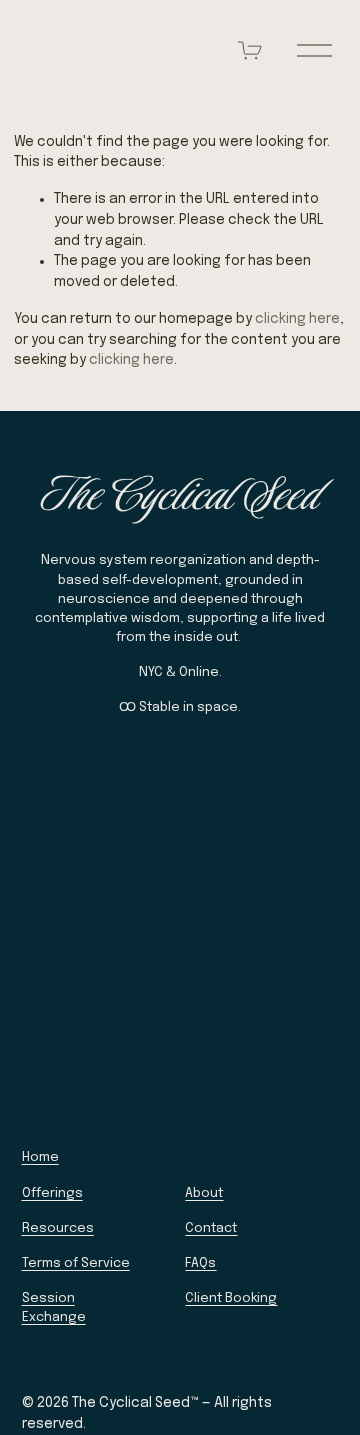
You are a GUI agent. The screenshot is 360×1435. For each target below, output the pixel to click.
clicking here (297, 319)
